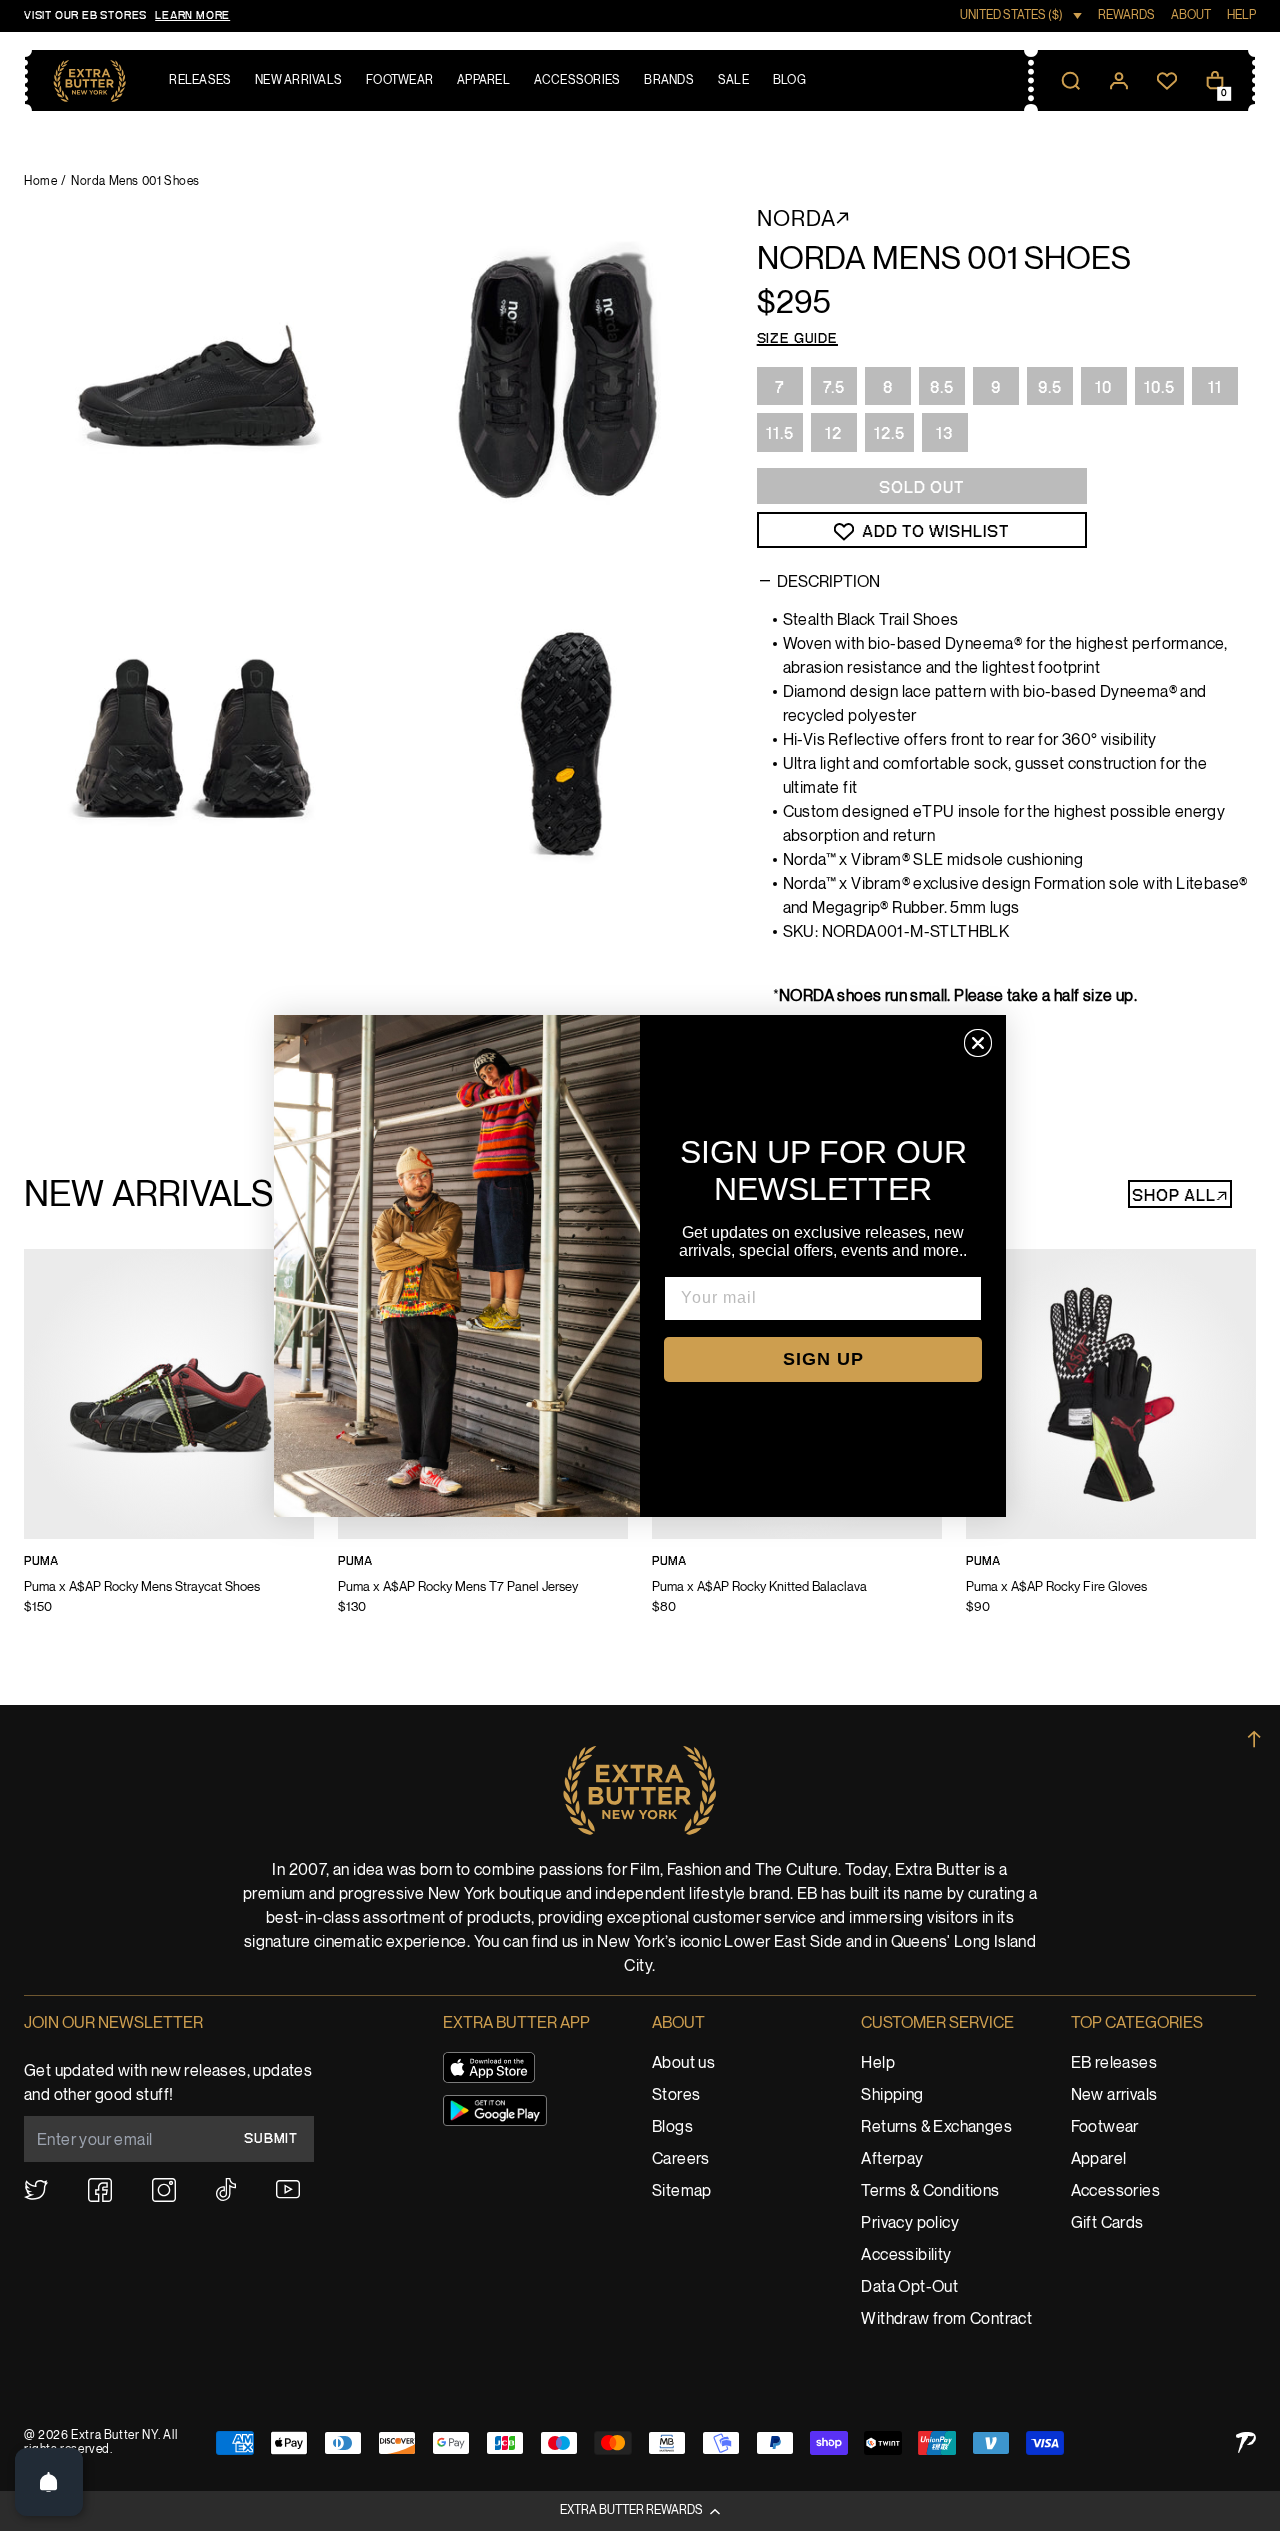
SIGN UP (823, 1359)
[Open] (49, 2482)
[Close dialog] (978, 1043)
